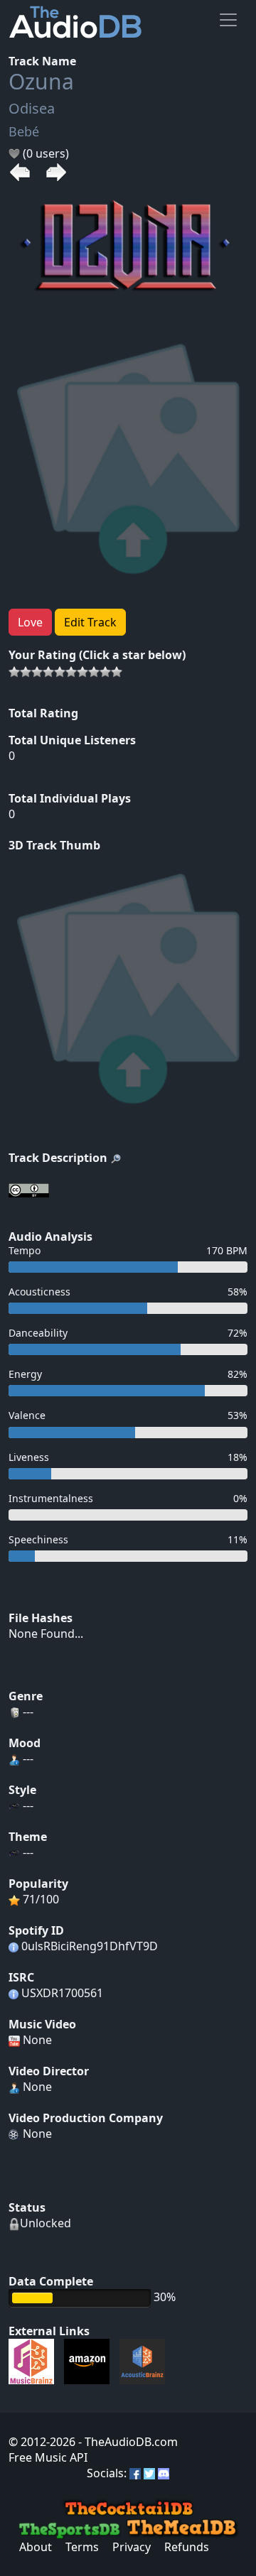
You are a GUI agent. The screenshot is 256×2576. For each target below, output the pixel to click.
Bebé (24, 131)
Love (30, 622)
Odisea (32, 108)
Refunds (187, 2547)
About (36, 2547)
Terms (82, 2547)
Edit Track (90, 622)
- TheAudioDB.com (127, 2442)
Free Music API (48, 2457)
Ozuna (41, 81)
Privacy (132, 2547)
